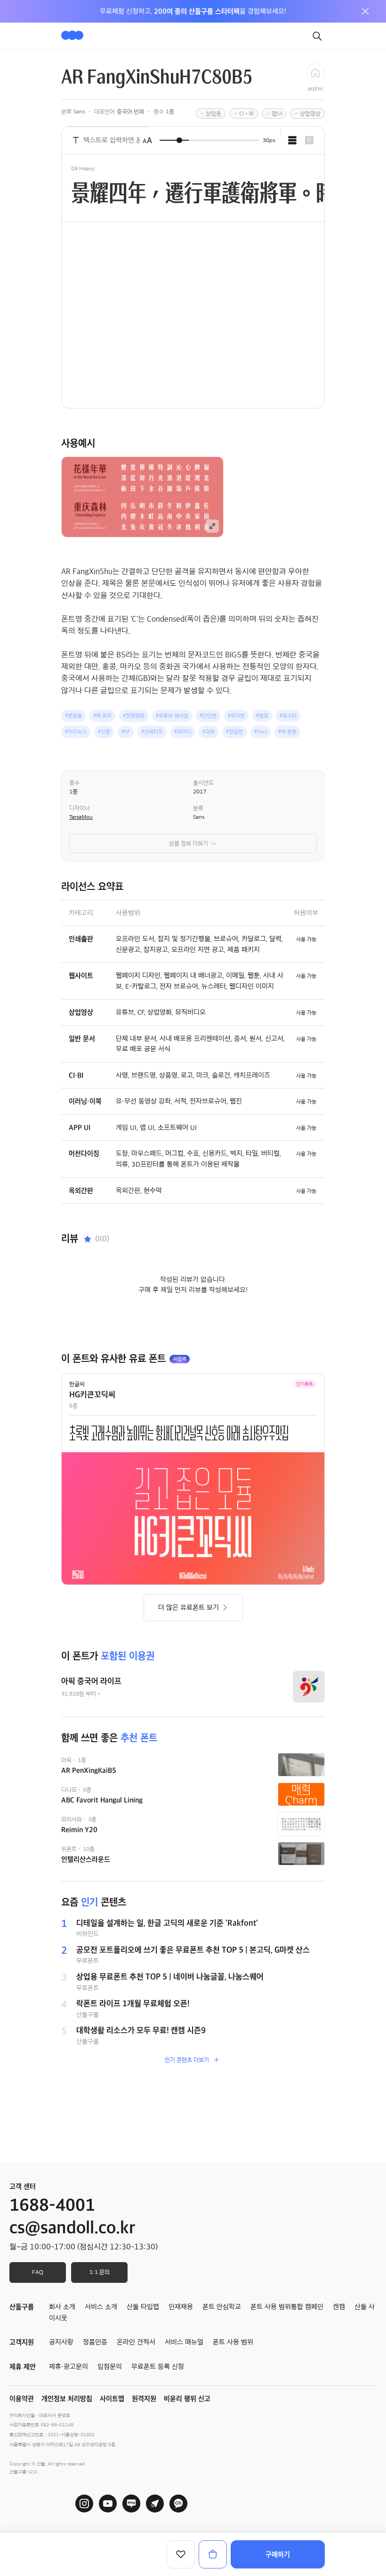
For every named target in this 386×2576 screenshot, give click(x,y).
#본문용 (73, 716)
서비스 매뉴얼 (184, 2342)
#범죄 (262, 716)
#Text (261, 732)
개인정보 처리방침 (67, 2399)
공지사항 (61, 2342)
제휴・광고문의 (68, 2367)
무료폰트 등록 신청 (158, 2367)
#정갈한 (234, 732)
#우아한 (236, 716)
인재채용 (181, 2307)
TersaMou (81, 817)
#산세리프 (152, 732)
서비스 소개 (101, 2307)
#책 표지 (102, 716)
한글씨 (77, 1384)
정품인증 (95, 2342)
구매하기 (278, 2554)
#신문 (104, 732)
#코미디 (183, 732)
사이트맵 (112, 2399)
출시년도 (203, 783)
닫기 (365, 11)
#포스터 (288, 716)
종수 (74, 783)
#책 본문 (287, 732)
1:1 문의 (100, 2272)
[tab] (292, 140)
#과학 (209, 732)
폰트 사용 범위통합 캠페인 (287, 2307)
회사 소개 (62, 2307)
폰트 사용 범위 (233, 2342)
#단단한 (208, 716)
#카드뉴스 (76, 732)
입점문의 (110, 2367)
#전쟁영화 (134, 716)
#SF (126, 732)
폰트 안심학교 (222, 2307)
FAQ (38, 2272)
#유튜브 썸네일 (172, 716)
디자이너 (80, 808)
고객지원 (22, 2342)
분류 (198, 808)
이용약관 (22, 2399)
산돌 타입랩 (143, 2307)
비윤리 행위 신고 (187, 2399)
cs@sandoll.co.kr (72, 2228)
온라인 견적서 (136, 2342)
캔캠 (339, 2307)
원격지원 (144, 2399)
